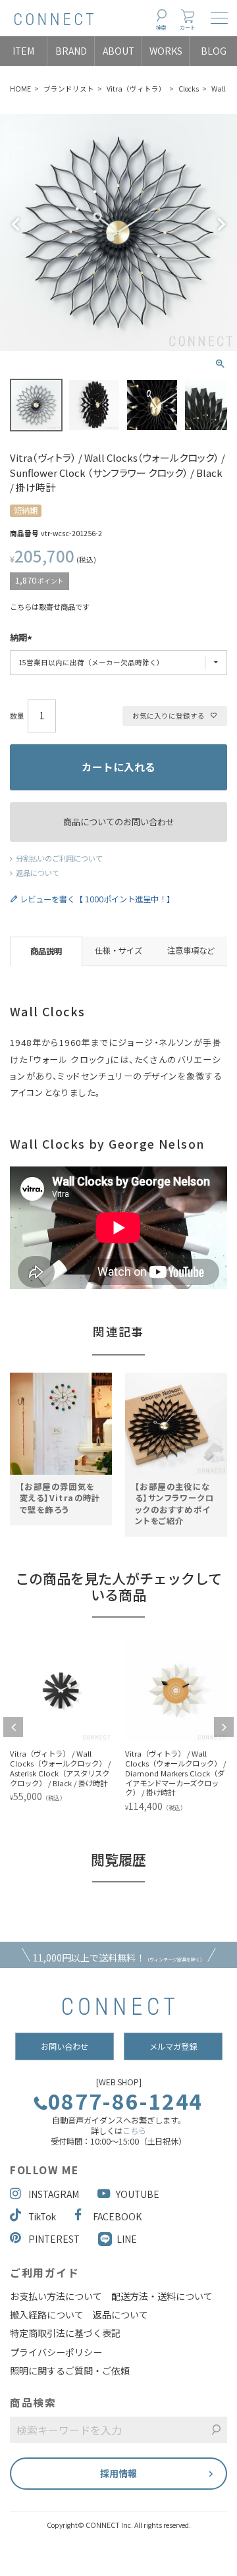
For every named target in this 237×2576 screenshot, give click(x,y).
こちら (134, 2131)
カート (188, 27)
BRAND (71, 51)
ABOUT (118, 51)
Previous (16, 225)
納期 (18, 638)
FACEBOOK (117, 2216)
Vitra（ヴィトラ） (136, 89)
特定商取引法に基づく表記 (65, 2333)
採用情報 (118, 2473)
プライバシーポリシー (56, 2352)
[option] (61, 1442)
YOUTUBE (138, 2194)
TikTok (42, 2216)
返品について (38, 873)
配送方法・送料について (162, 2296)
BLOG (214, 51)
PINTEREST (54, 2239)
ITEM (23, 51)
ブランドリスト (69, 89)
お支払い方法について (56, 2296)
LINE (127, 2239)
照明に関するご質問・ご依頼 (70, 2370)
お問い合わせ (65, 2046)
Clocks (189, 89)
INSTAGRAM (54, 2194)
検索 (161, 27)
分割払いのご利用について (59, 858)
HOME (20, 89)
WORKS (166, 51)
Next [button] (224, 1727)
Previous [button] (13, 1727)
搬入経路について (47, 2315)
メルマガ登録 (173, 2046)
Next (221, 225)
